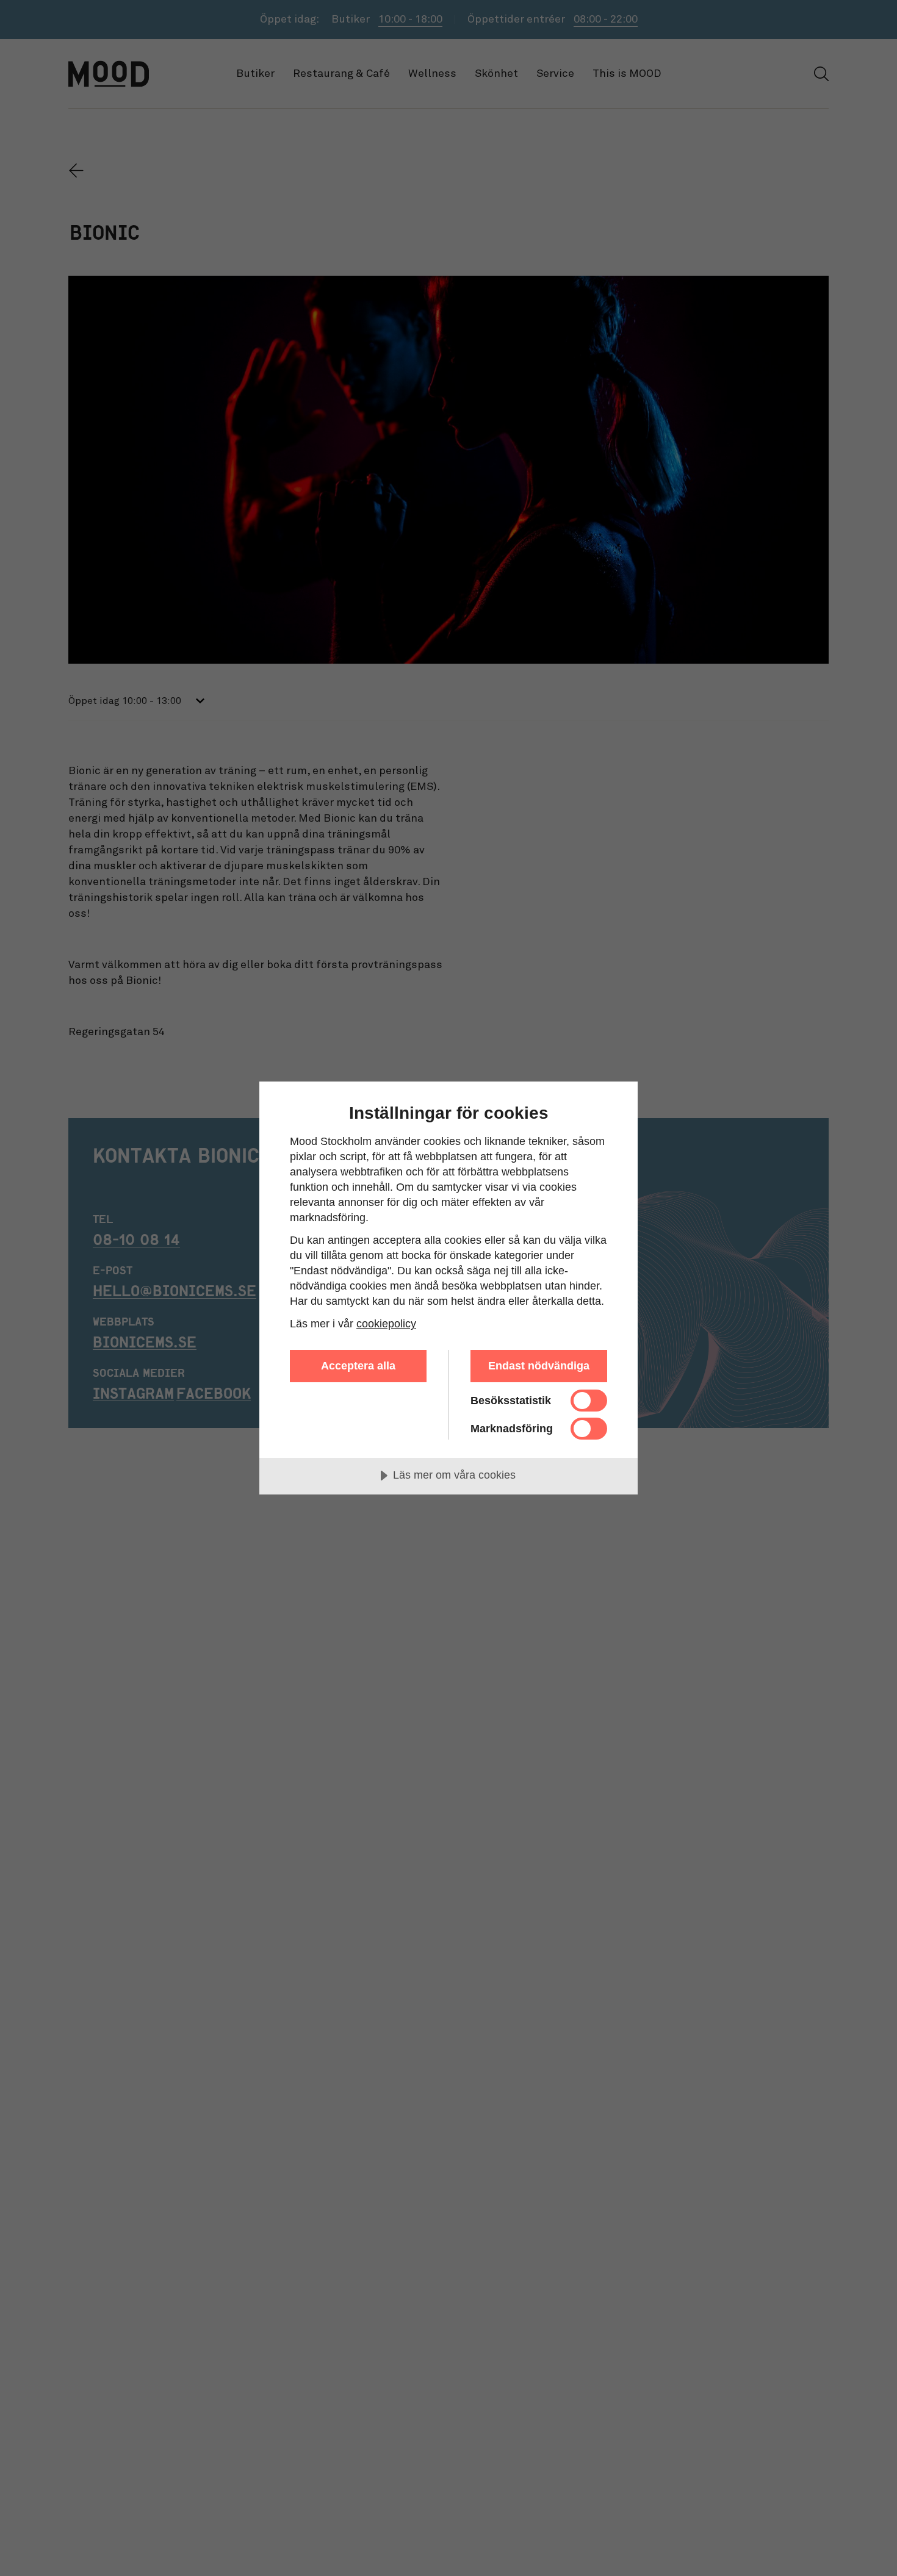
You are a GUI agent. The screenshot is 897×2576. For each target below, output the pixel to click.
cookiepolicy (386, 1324)
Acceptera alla (358, 1366)
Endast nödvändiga (539, 1366)
